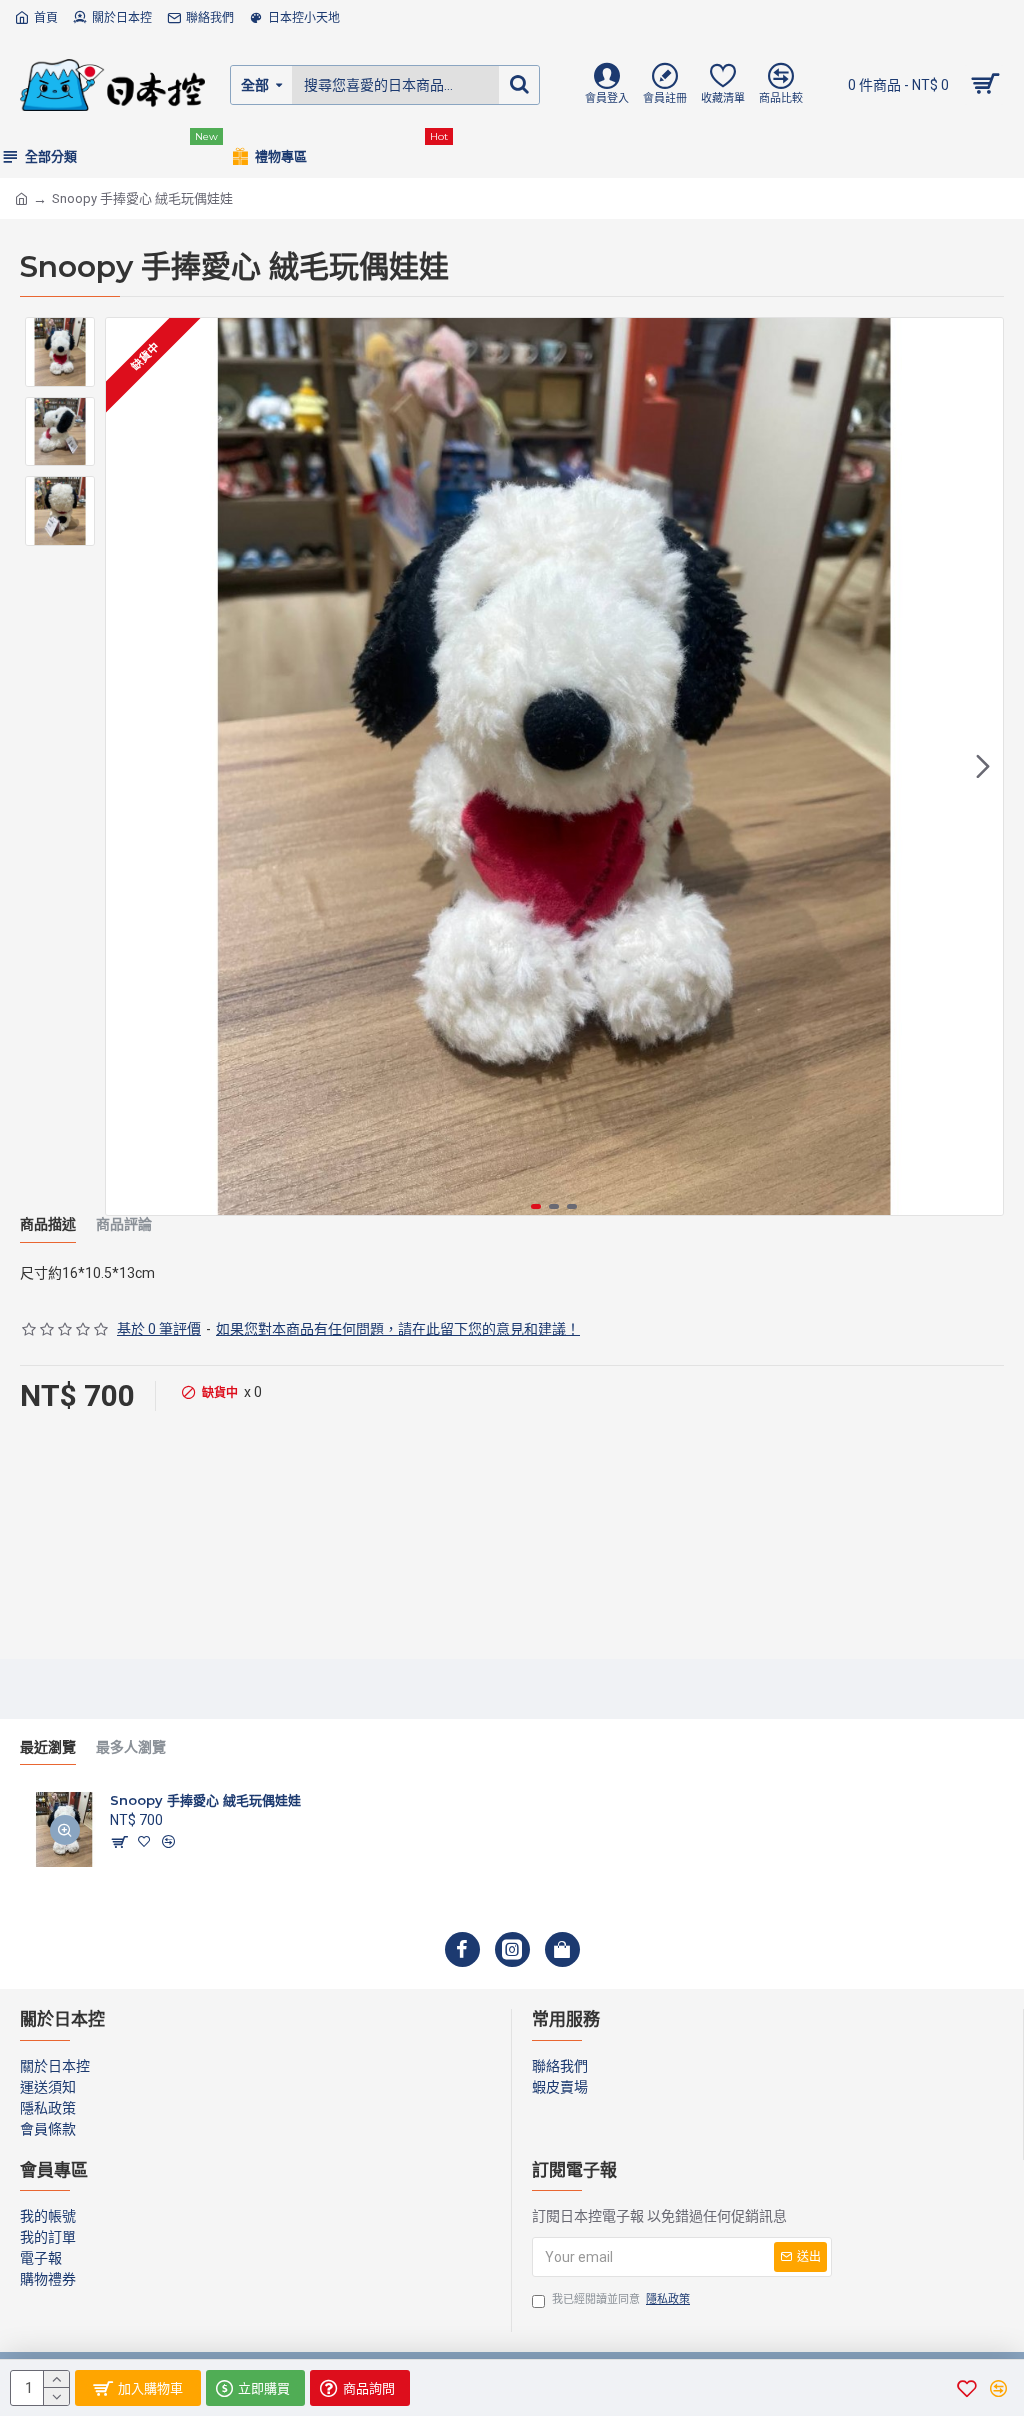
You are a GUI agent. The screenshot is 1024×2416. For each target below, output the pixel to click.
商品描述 (48, 1224)
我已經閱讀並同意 (621, 2299)
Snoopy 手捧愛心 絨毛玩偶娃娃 (205, 1800)
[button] (126, 767)
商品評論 (124, 1224)
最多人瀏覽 (131, 1747)
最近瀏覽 (48, 1747)
